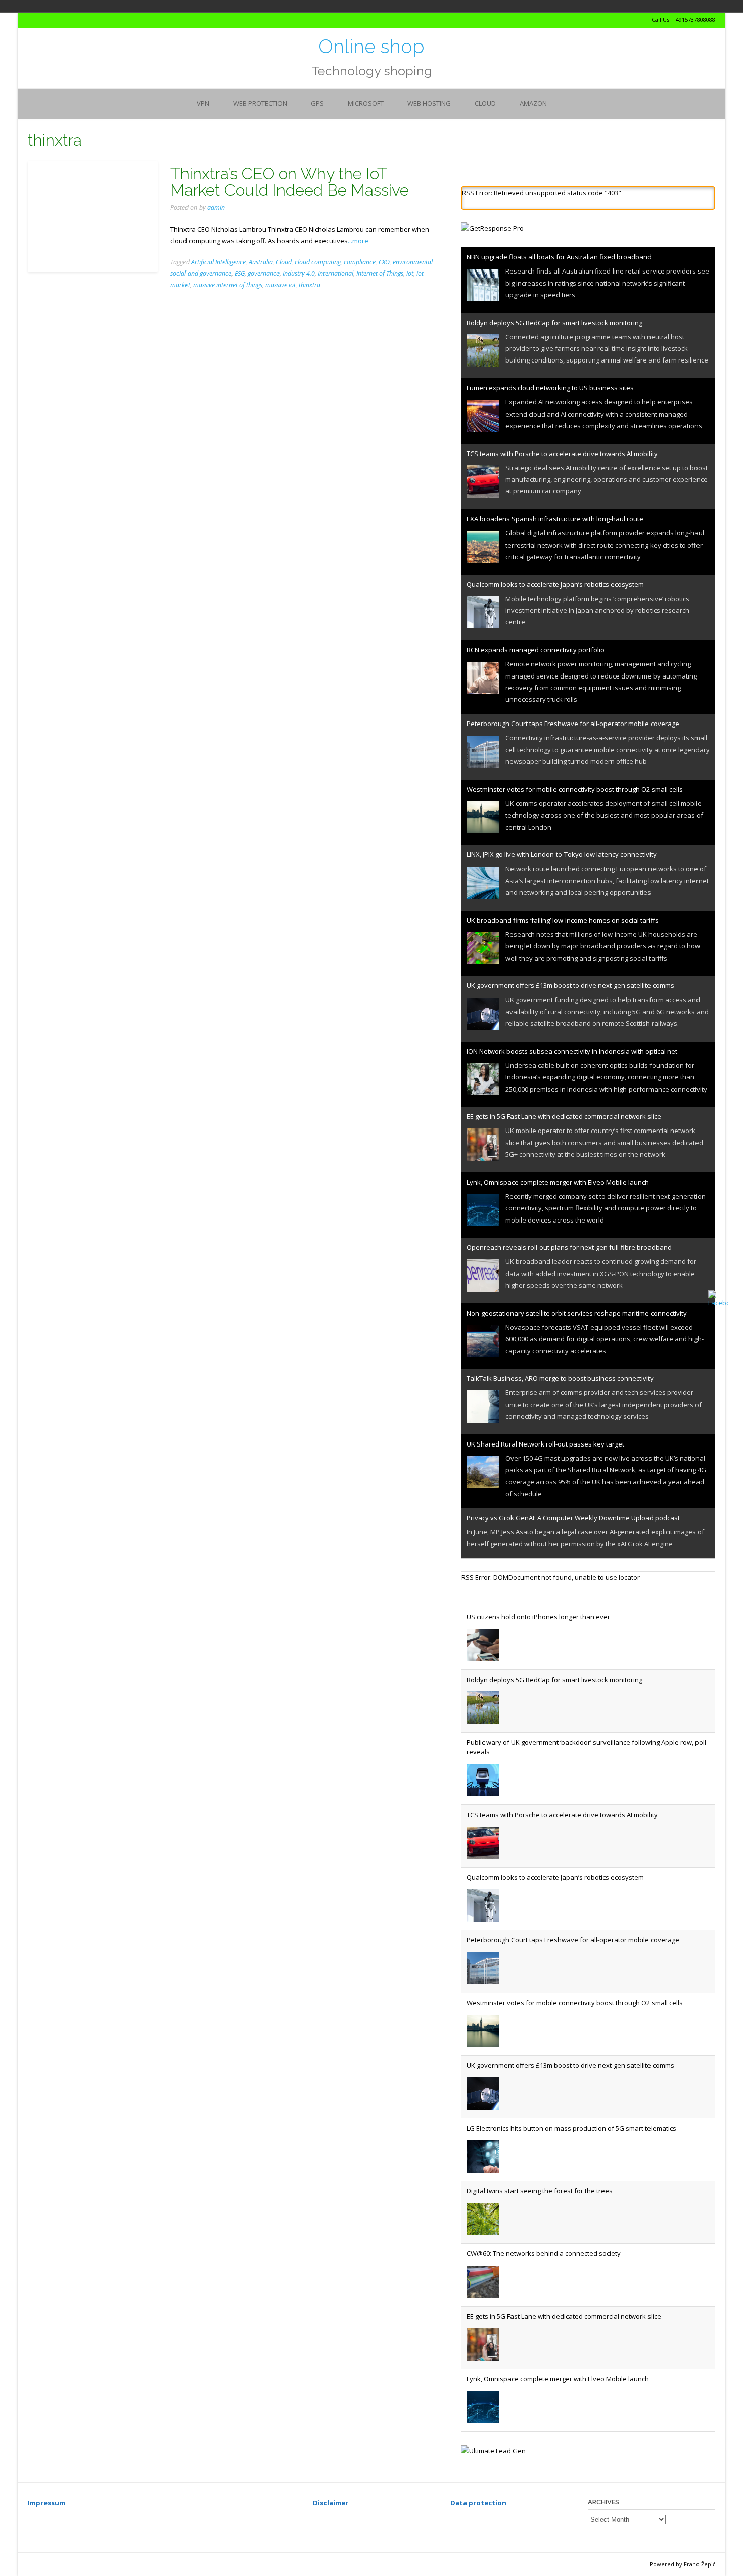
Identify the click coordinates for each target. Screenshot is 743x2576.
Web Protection (260, 103)
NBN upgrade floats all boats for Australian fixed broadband (559, 257)
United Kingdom (163, 6)
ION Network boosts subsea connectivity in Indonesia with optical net (572, 1051)
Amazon (533, 103)
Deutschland (135, 6)
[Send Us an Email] (31, 20)
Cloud (485, 103)
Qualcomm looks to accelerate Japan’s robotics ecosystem (555, 584)
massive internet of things (228, 285)
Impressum (47, 2503)
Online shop (371, 47)
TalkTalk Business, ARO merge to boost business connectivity (560, 1378)
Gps (317, 103)
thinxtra (310, 285)
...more (358, 241)
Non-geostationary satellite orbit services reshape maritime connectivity (577, 1313)
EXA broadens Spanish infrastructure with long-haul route (555, 519)
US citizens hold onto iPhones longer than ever (538, 1617)
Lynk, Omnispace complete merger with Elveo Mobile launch (558, 1182)
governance (264, 273)
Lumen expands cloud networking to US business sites (550, 388)
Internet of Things (380, 273)
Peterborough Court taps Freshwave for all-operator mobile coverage (573, 724)
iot (410, 273)
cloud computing (318, 262)
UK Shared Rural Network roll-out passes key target (545, 1444)
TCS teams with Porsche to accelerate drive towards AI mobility (562, 454)
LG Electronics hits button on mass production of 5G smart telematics (571, 2128)
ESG (240, 273)
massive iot (281, 285)
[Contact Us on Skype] (40, 20)
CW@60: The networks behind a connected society (544, 2253)
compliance (360, 262)
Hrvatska (149, 6)
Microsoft (366, 103)
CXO (384, 262)
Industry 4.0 (299, 273)
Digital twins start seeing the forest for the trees (540, 2191)
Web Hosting (429, 103)
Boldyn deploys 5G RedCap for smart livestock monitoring (554, 323)
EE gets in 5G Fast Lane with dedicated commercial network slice (564, 1116)
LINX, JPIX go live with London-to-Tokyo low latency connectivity (562, 854)
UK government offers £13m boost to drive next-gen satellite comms (570, 985)
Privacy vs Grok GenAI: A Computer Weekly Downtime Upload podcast (573, 1518)
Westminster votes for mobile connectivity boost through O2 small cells (575, 789)
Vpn (203, 103)
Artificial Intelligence (218, 262)
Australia (261, 262)
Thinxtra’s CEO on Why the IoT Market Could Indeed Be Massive (290, 182)
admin (216, 208)
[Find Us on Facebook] (49, 20)
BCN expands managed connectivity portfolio (536, 650)
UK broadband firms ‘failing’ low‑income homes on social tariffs (563, 920)
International (336, 273)
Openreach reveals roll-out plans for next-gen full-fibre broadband (569, 1247)
